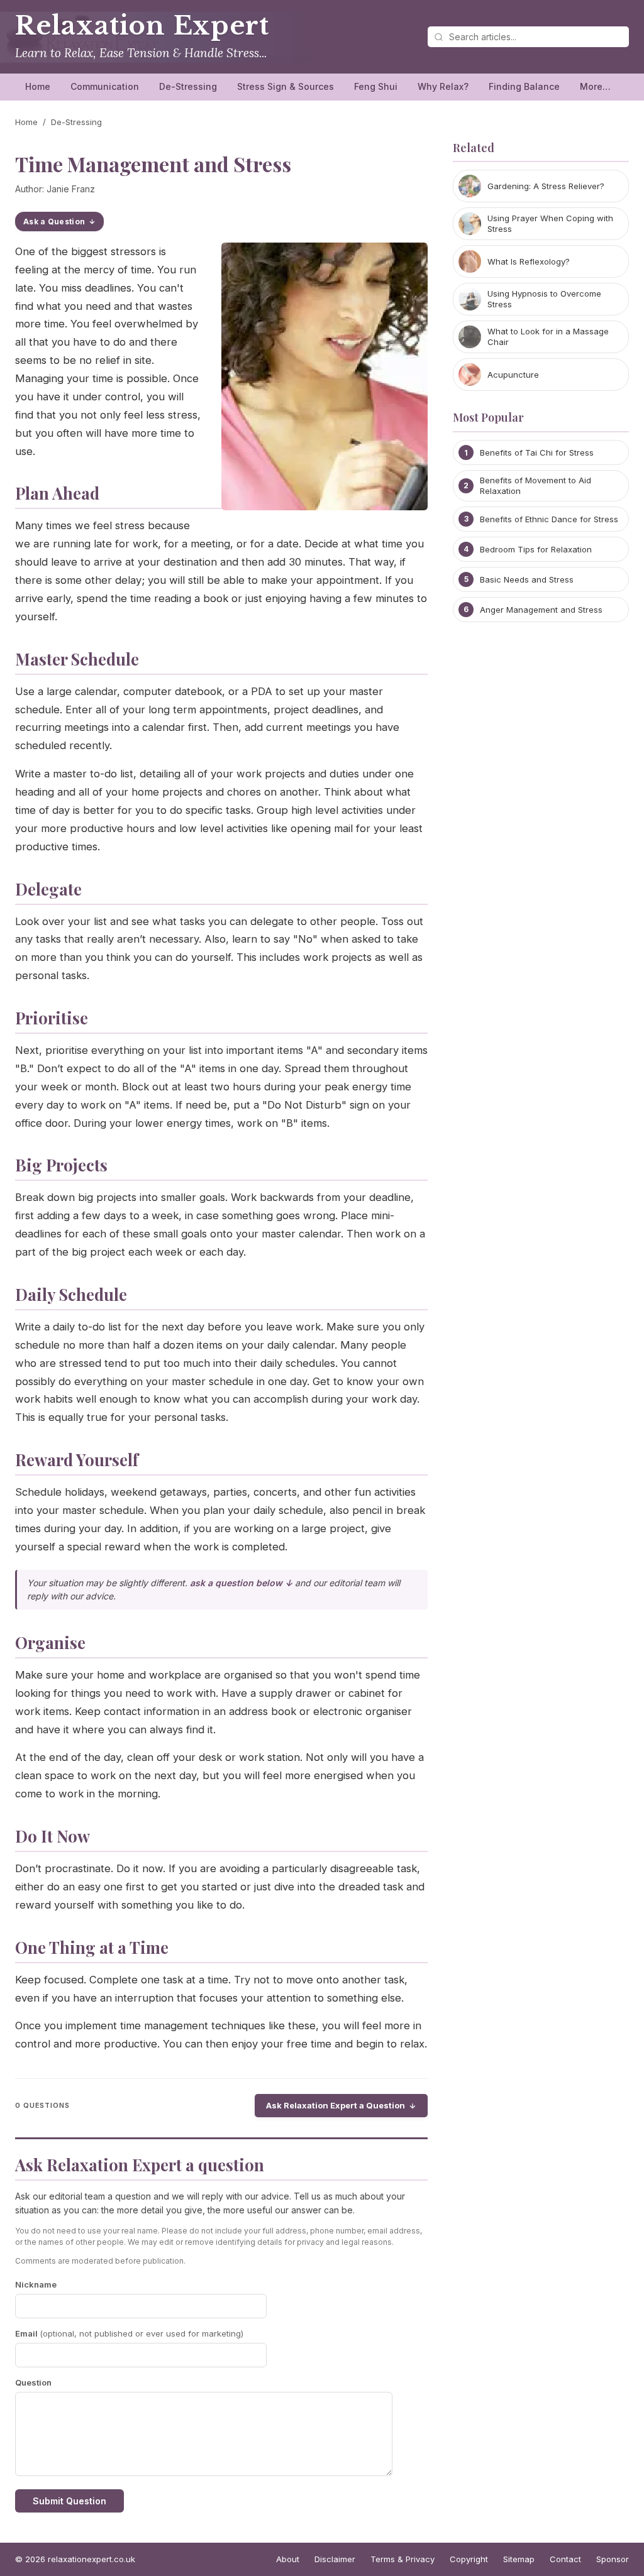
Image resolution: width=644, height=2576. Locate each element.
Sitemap (519, 2559)
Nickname (36, 2284)
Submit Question (69, 2501)
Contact (565, 2559)
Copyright (469, 2559)
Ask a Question (54, 222)
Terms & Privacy (402, 2559)
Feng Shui (376, 86)
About (288, 2559)
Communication (105, 86)
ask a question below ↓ (241, 1583)
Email (129, 2333)
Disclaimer (335, 2559)
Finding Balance (524, 86)
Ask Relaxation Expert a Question (336, 2105)
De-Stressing (188, 86)
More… (595, 86)
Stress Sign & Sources (286, 86)
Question (33, 2382)
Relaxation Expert (142, 26)
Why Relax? (443, 86)
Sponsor (613, 2559)
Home (38, 86)
